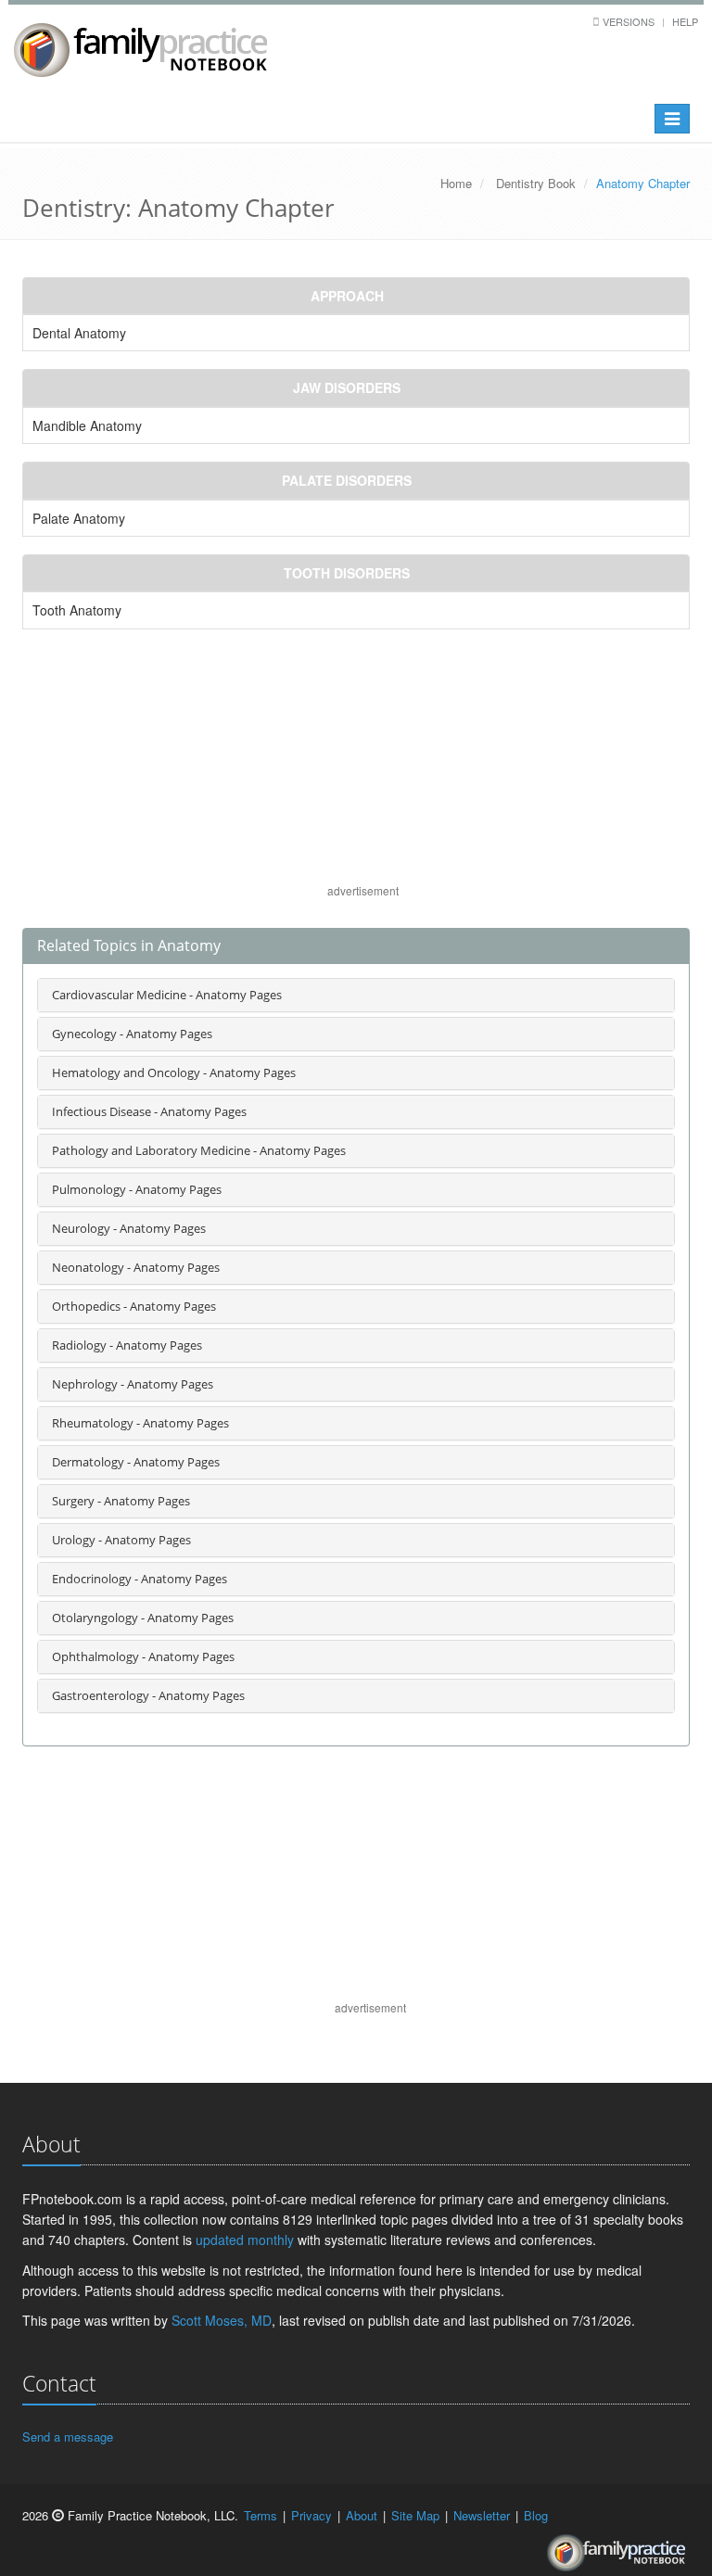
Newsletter (482, 2515)
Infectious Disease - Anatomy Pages (149, 1111)
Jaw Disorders (347, 387)
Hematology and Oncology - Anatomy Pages (174, 1072)
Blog (536, 2515)
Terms (261, 2515)
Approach (347, 296)
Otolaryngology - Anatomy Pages (143, 1618)
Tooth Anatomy (77, 610)
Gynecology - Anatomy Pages (132, 1034)
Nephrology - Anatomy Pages (133, 1384)
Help (685, 21)
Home (456, 183)
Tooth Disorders (347, 573)
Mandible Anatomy (87, 425)
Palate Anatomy (79, 518)
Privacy (311, 2515)
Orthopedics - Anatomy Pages (134, 1306)
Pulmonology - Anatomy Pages (137, 1189)
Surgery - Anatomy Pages (121, 1501)
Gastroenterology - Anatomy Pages (148, 1695)
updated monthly (245, 2240)
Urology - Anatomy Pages (121, 1540)
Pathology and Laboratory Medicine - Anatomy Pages (199, 1150)
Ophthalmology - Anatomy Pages (143, 1656)
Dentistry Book (536, 183)
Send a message (68, 2436)
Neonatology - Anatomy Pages (136, 1267)
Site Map (415, 2515)
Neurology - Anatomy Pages (129, 1228)
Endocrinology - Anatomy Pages (140, 1579)
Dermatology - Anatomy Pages (136, 1462)
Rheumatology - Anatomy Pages (140, 1423)
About (362, 2515)
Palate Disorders (347, 480)
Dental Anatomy (79, 333)
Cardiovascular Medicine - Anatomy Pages (167, 995)
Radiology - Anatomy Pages (127, 1345)
